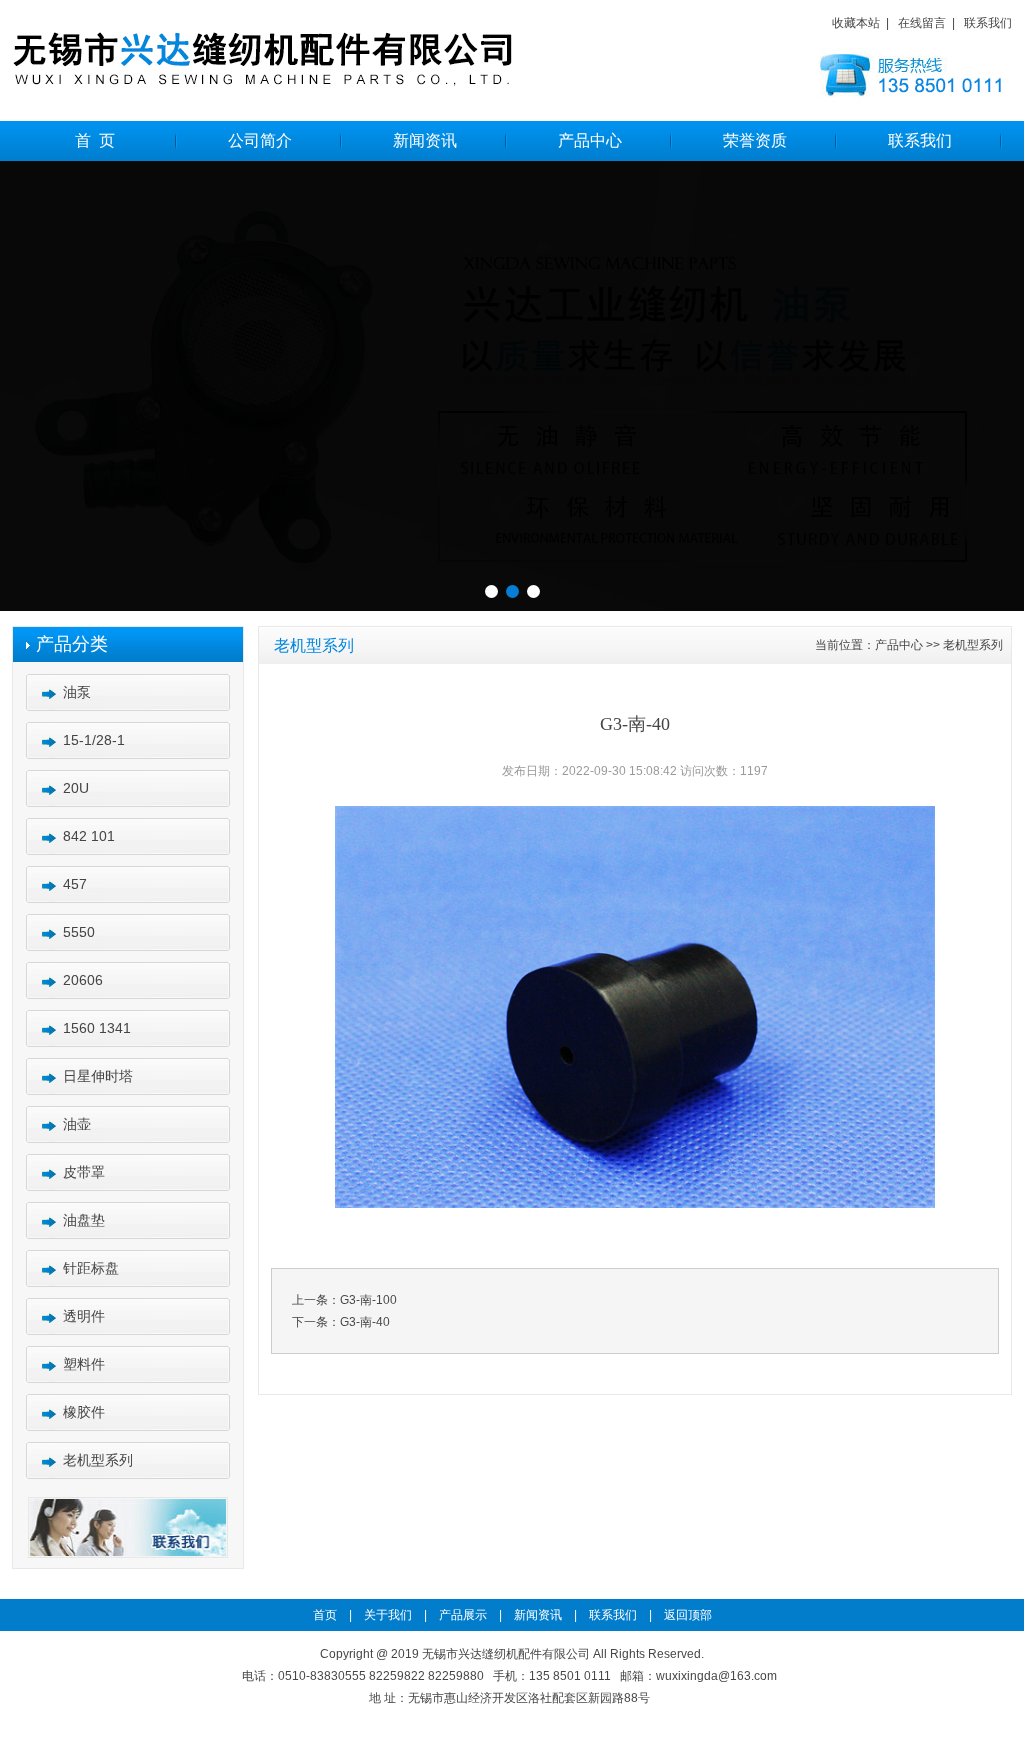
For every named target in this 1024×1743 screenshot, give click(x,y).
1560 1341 (97, 1028)
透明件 (84, 1316)
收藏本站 (856, 23)
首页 (329, 1615)
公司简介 (260, 140)
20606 (83, 980)
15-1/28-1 (94, 740)
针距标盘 (91, 1268)
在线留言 (922, 23)
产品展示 (458, 1615)
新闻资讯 (425, 140)
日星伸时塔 (98, 1076)
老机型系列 (98, 1460)
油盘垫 (84, 1220)
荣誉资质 (755, 140)
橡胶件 (84, 1412)
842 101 (89, 836)
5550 (79, 932)
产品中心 (590, 140)
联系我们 (988, 23)
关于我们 (388, 1615)
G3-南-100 (368, 1300)
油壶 (77, 1124)
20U (76, 788)
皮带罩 (84, 1172)
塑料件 (84, 1364)
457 (75, 884)
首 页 (95, 140)
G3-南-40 (365, 1322)
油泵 (77, 692)
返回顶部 (683, 1615)
